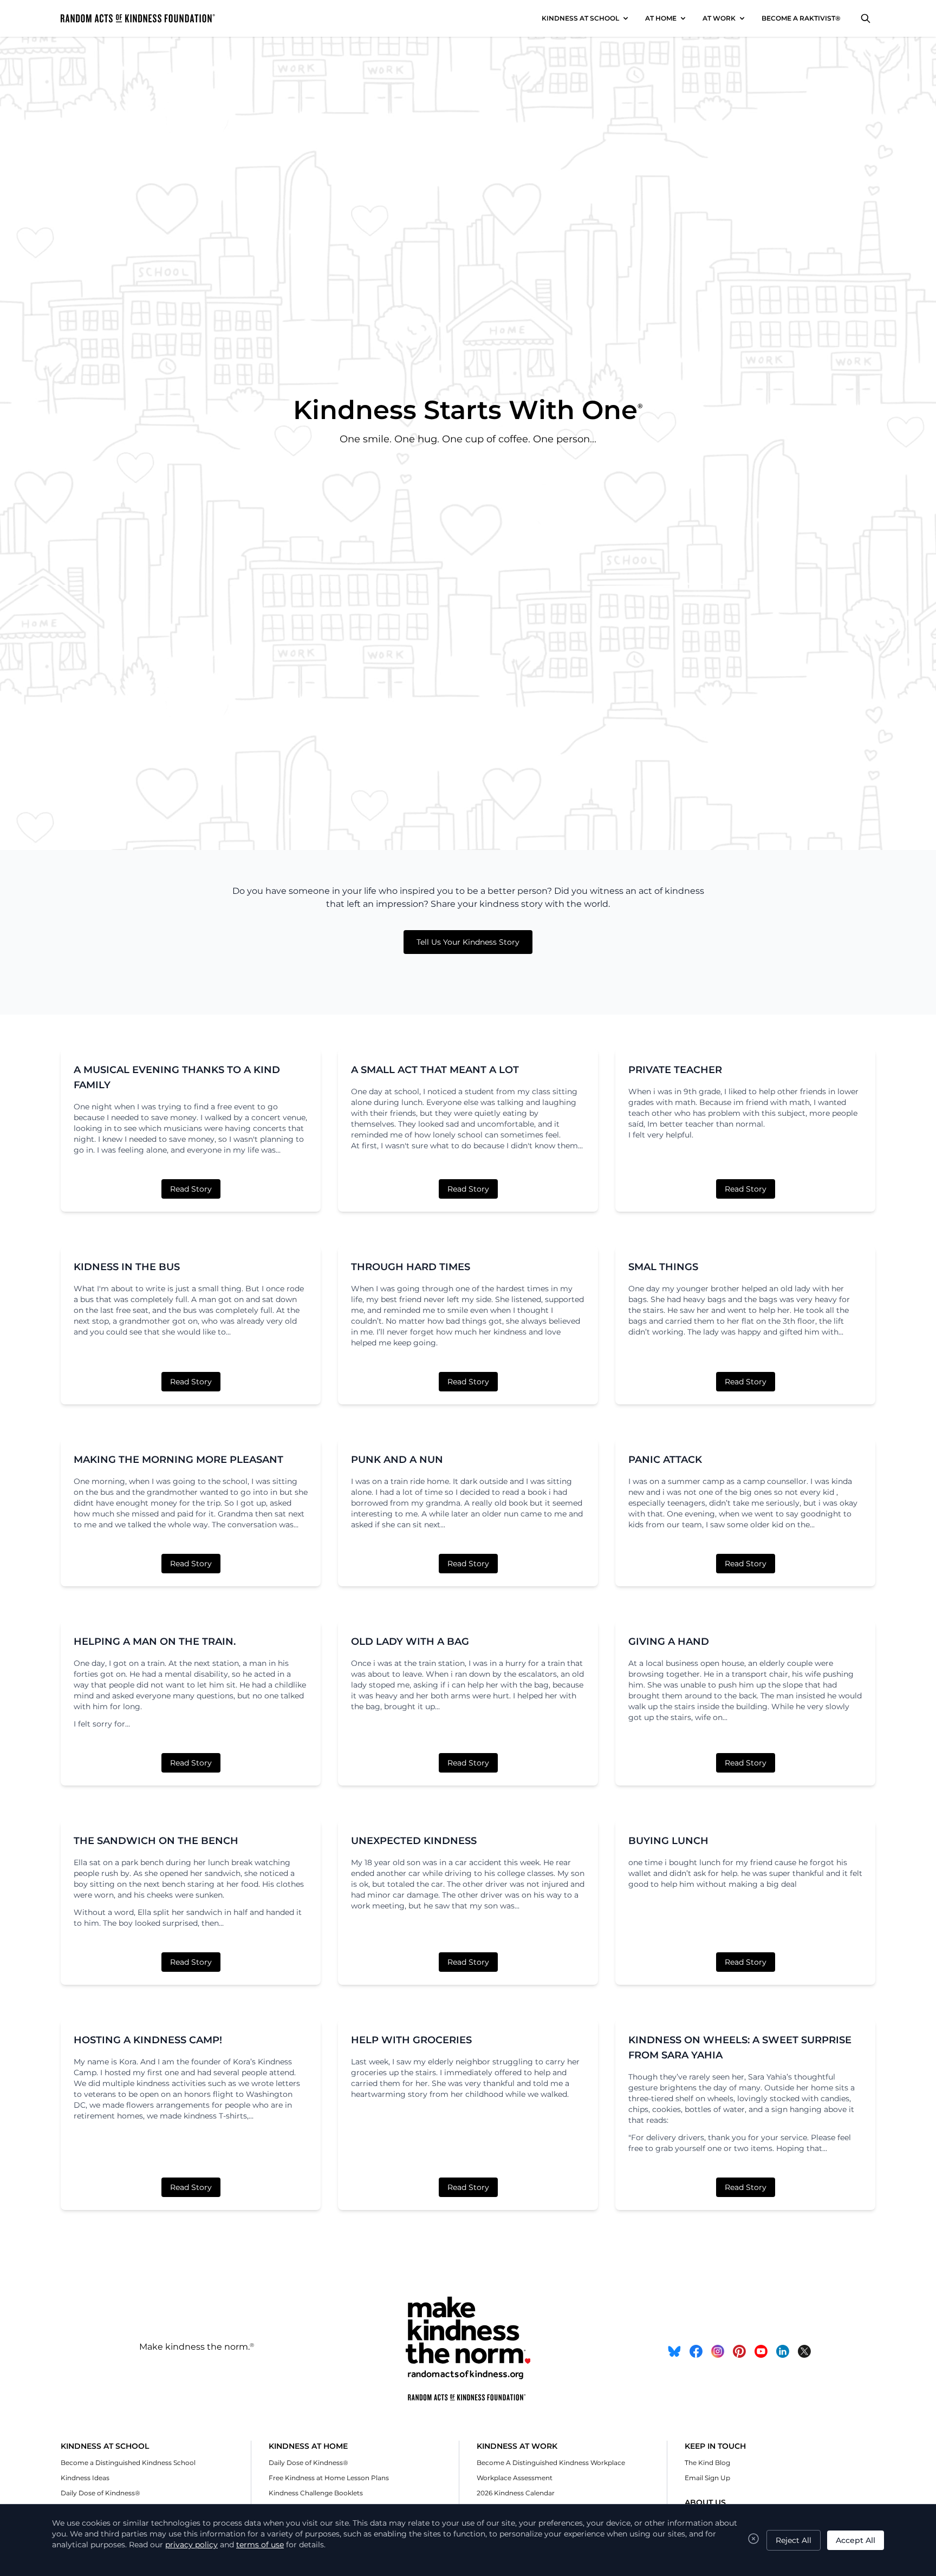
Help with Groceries (411, 2040)
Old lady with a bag (410, 1642)
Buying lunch (668, 1841)
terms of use (260, 2545)
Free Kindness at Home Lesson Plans (329, 2478)
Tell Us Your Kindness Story (468, 942)
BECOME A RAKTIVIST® (801, 18)
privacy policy (191, 2545)
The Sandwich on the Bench (156, 1841)
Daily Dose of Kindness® (100, 2493)
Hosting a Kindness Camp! (148, 2040)
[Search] (866, 18)
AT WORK (719, 18)
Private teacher (675, 1070)
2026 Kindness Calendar (516, 2493)
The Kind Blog (707, 2463)
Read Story (191, 1189)
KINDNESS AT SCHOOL (580, 18)
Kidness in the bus (127, 1267)
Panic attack (665, 1460)
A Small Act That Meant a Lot (435, 1070)
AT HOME (661, 18)
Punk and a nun (397, 1460)
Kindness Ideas (85, 2478)
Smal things (663, 1267)
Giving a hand (669, 1642)
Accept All (856, 2540)
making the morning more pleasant (178, 1460)
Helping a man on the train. (155, 1642)
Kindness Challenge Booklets (316, 2493)
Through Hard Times (411, 1267)
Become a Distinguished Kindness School (128, 2463)
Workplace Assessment (515, 2478)
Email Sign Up (707, 2478)
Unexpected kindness (414, 1841)
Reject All (794, 2540)
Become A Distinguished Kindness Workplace (551, 2463)
